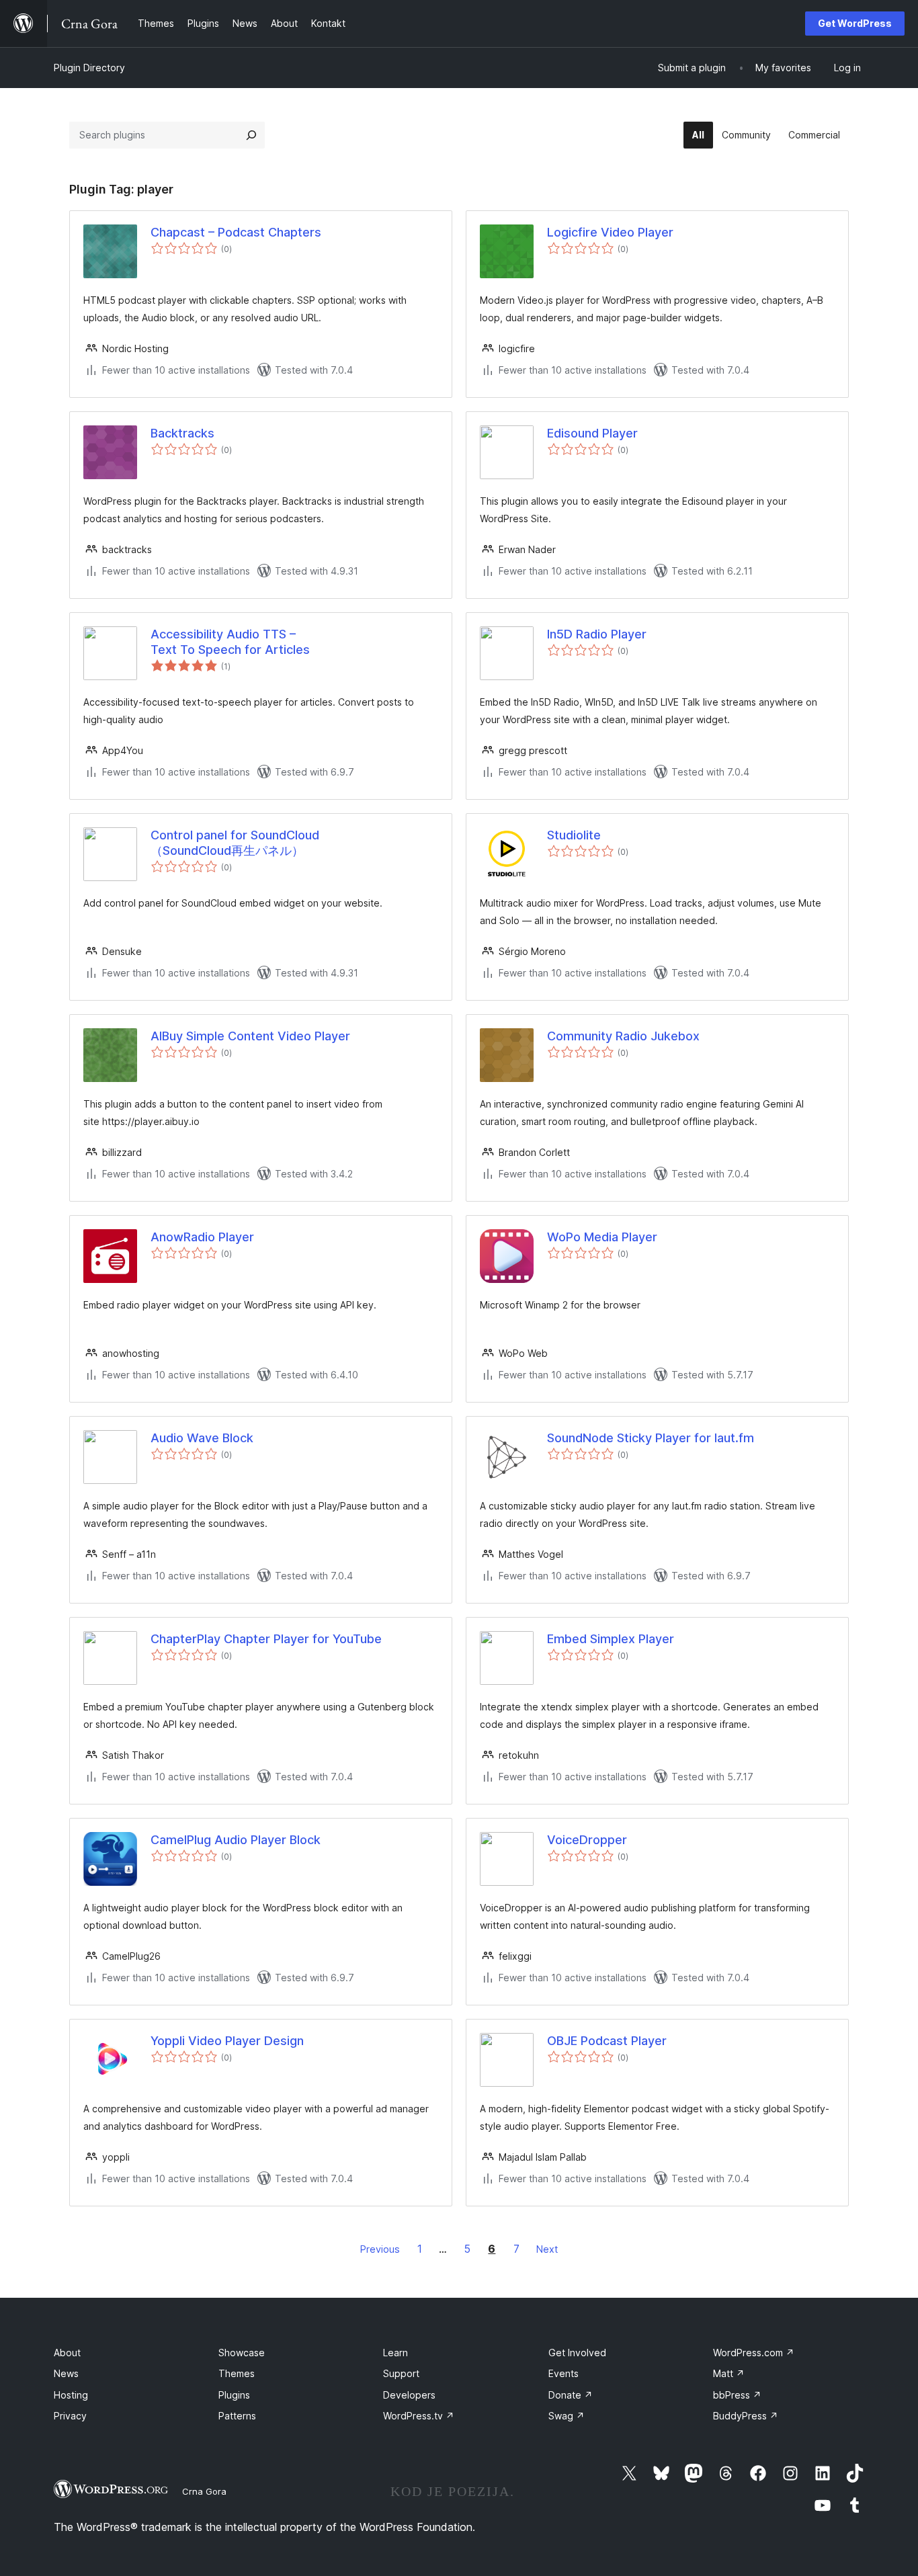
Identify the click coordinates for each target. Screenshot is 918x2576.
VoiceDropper (587, 1840)
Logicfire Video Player (610, 232)
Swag (567, 2416)
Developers (409, 2395)
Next (547, 2249)
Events (564, 2373)
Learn (395, 2353)
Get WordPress (855, 23)
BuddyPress (746, 2416)
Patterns (237, 2416)
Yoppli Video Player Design (227, 2041)
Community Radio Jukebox (623, 1036)
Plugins (234, 2395)
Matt (729, 2373)
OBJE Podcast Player (607, 2041)
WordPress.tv (419, 2416)
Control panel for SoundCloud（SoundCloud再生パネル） (235, 843)
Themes (237, 2373)
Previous (380, 2249)
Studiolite (574, 835)
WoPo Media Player (602, 1237)
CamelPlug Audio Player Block (236, 1840)
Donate (571, 2395)
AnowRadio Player (202, 1237)
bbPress (737, 2395)
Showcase (242, 2353)
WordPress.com (754, 2353)
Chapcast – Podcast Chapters (236, 232)
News (66, 2373)
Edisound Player (592, 433)
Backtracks (182, 433)
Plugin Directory (89, 68)
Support (401, 2373)
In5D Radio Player (597, 634)
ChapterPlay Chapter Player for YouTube (266, 1639)
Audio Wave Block (202, 1438)
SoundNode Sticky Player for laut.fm (651, 1438)
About (67, 2353)
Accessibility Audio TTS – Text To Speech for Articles (230, 642)
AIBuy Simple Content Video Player (250, 1036)
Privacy (70, 2416)
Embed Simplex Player (611, 1639)
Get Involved (577, 2353)
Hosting (71, 2395)
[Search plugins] (251, 135)
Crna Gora (204, 2491)
